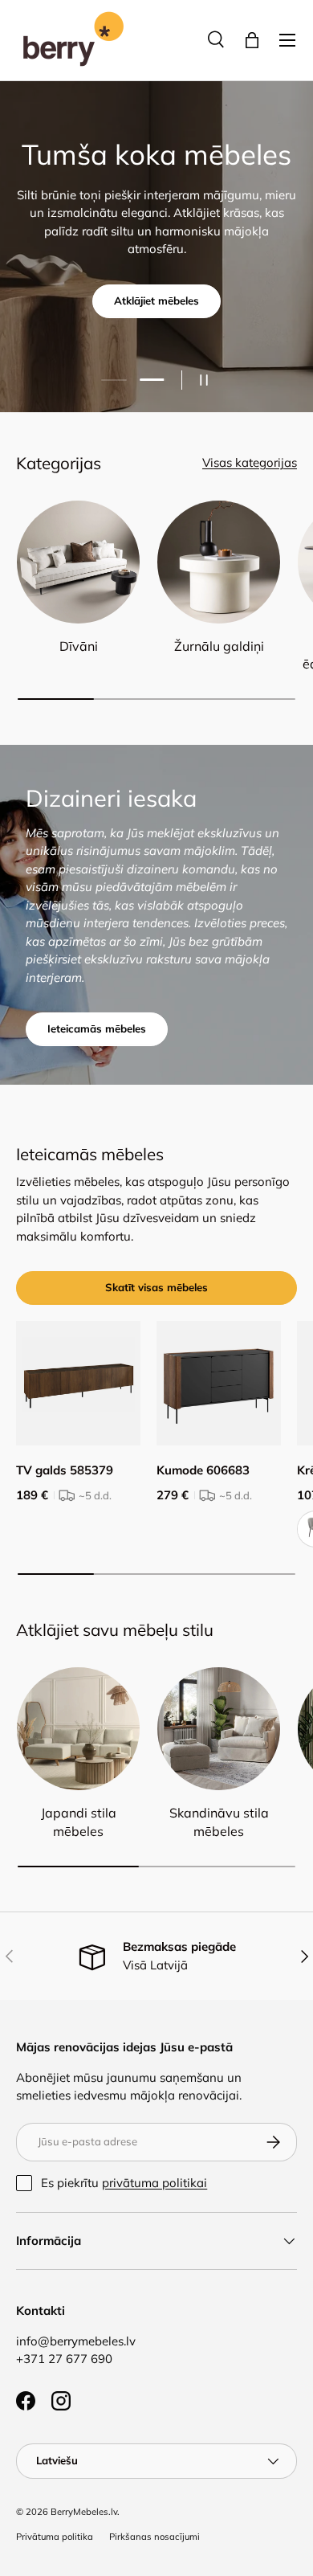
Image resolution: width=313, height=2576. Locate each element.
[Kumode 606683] (219, 1383)
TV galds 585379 (65, 1470)
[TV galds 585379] (78, 1383)
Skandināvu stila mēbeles (219, 1822)
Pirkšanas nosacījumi (154, 2537)
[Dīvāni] (78, 562)
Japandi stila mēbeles (79, 1822)
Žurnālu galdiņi (219, 646)
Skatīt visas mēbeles (156, 1287)
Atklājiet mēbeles (156, 301)
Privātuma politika (55, 2537)
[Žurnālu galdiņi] (219, 562)
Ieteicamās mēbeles (97, 1028)
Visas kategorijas (250, 462)
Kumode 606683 (203, 1470)
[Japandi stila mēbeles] (78, 1729)
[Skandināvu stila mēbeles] (219, 1729)
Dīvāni (79, 646)
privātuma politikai (154, 2183)
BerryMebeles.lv (84, 2512)
